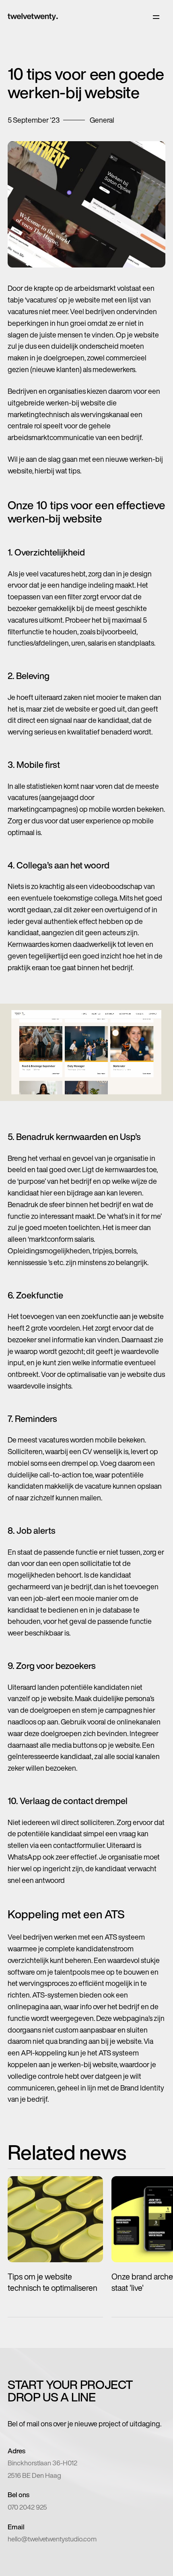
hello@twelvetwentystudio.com (52, 2539)
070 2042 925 (27, 2507)
